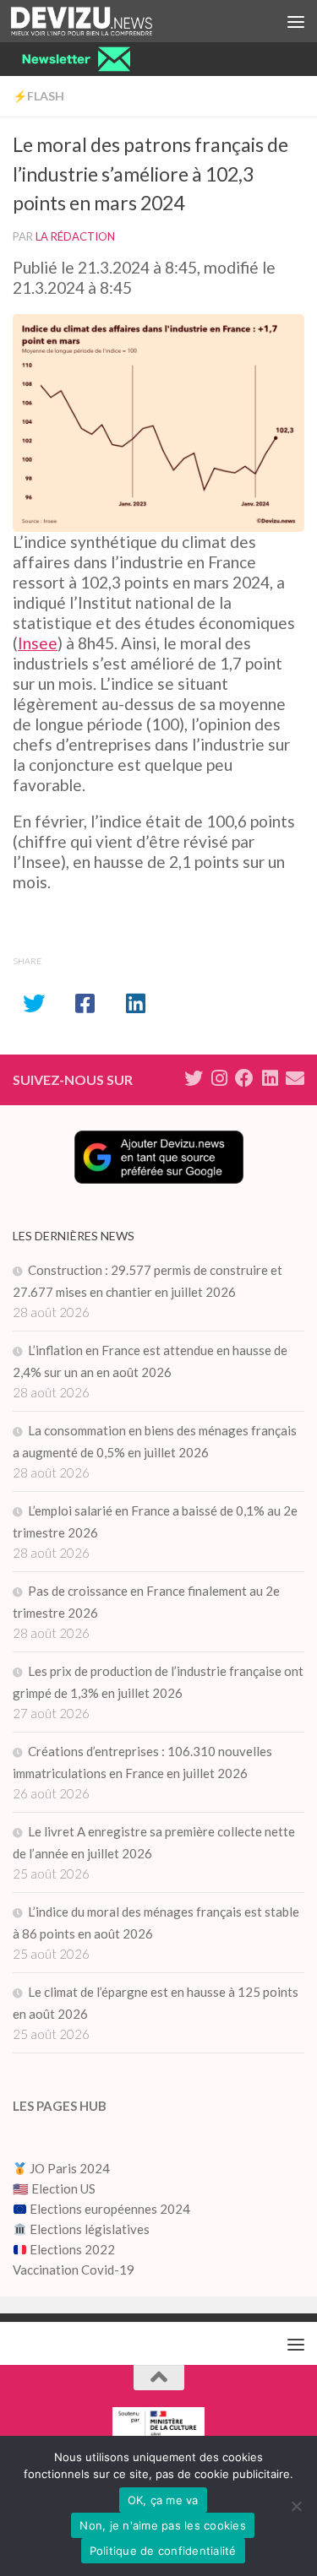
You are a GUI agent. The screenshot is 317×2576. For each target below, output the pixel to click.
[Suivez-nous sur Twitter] (194, 1078)
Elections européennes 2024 (109, 2209)
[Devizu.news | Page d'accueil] (105, 21)
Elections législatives (90, 2229)
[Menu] (296, 21)
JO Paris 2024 (68, 2168)
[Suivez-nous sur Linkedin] (270, 1078)
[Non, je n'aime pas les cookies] (296, 2506)
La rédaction (75, 236)
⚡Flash (38, 96)
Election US (63, 2188)
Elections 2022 (72, 2249)
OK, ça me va (163, 2500)
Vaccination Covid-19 (74, 2270)
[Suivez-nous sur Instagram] (219, 1078)
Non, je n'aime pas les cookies (163, 2525)
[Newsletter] (295, 1078)
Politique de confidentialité (163, 2551)
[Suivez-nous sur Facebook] (244, 1078)
